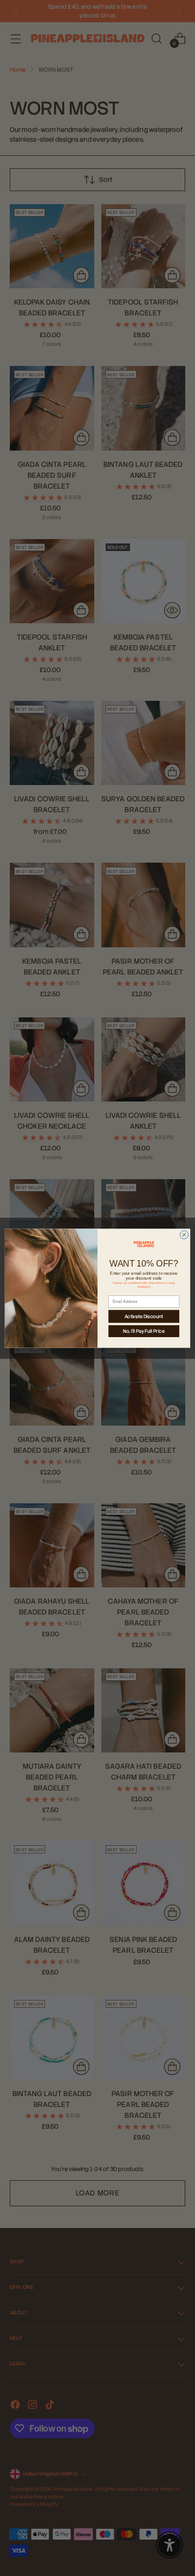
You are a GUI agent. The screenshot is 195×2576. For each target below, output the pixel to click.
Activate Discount (144, 1316)
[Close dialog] (184, 1234)
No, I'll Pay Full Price (144, 1331)
